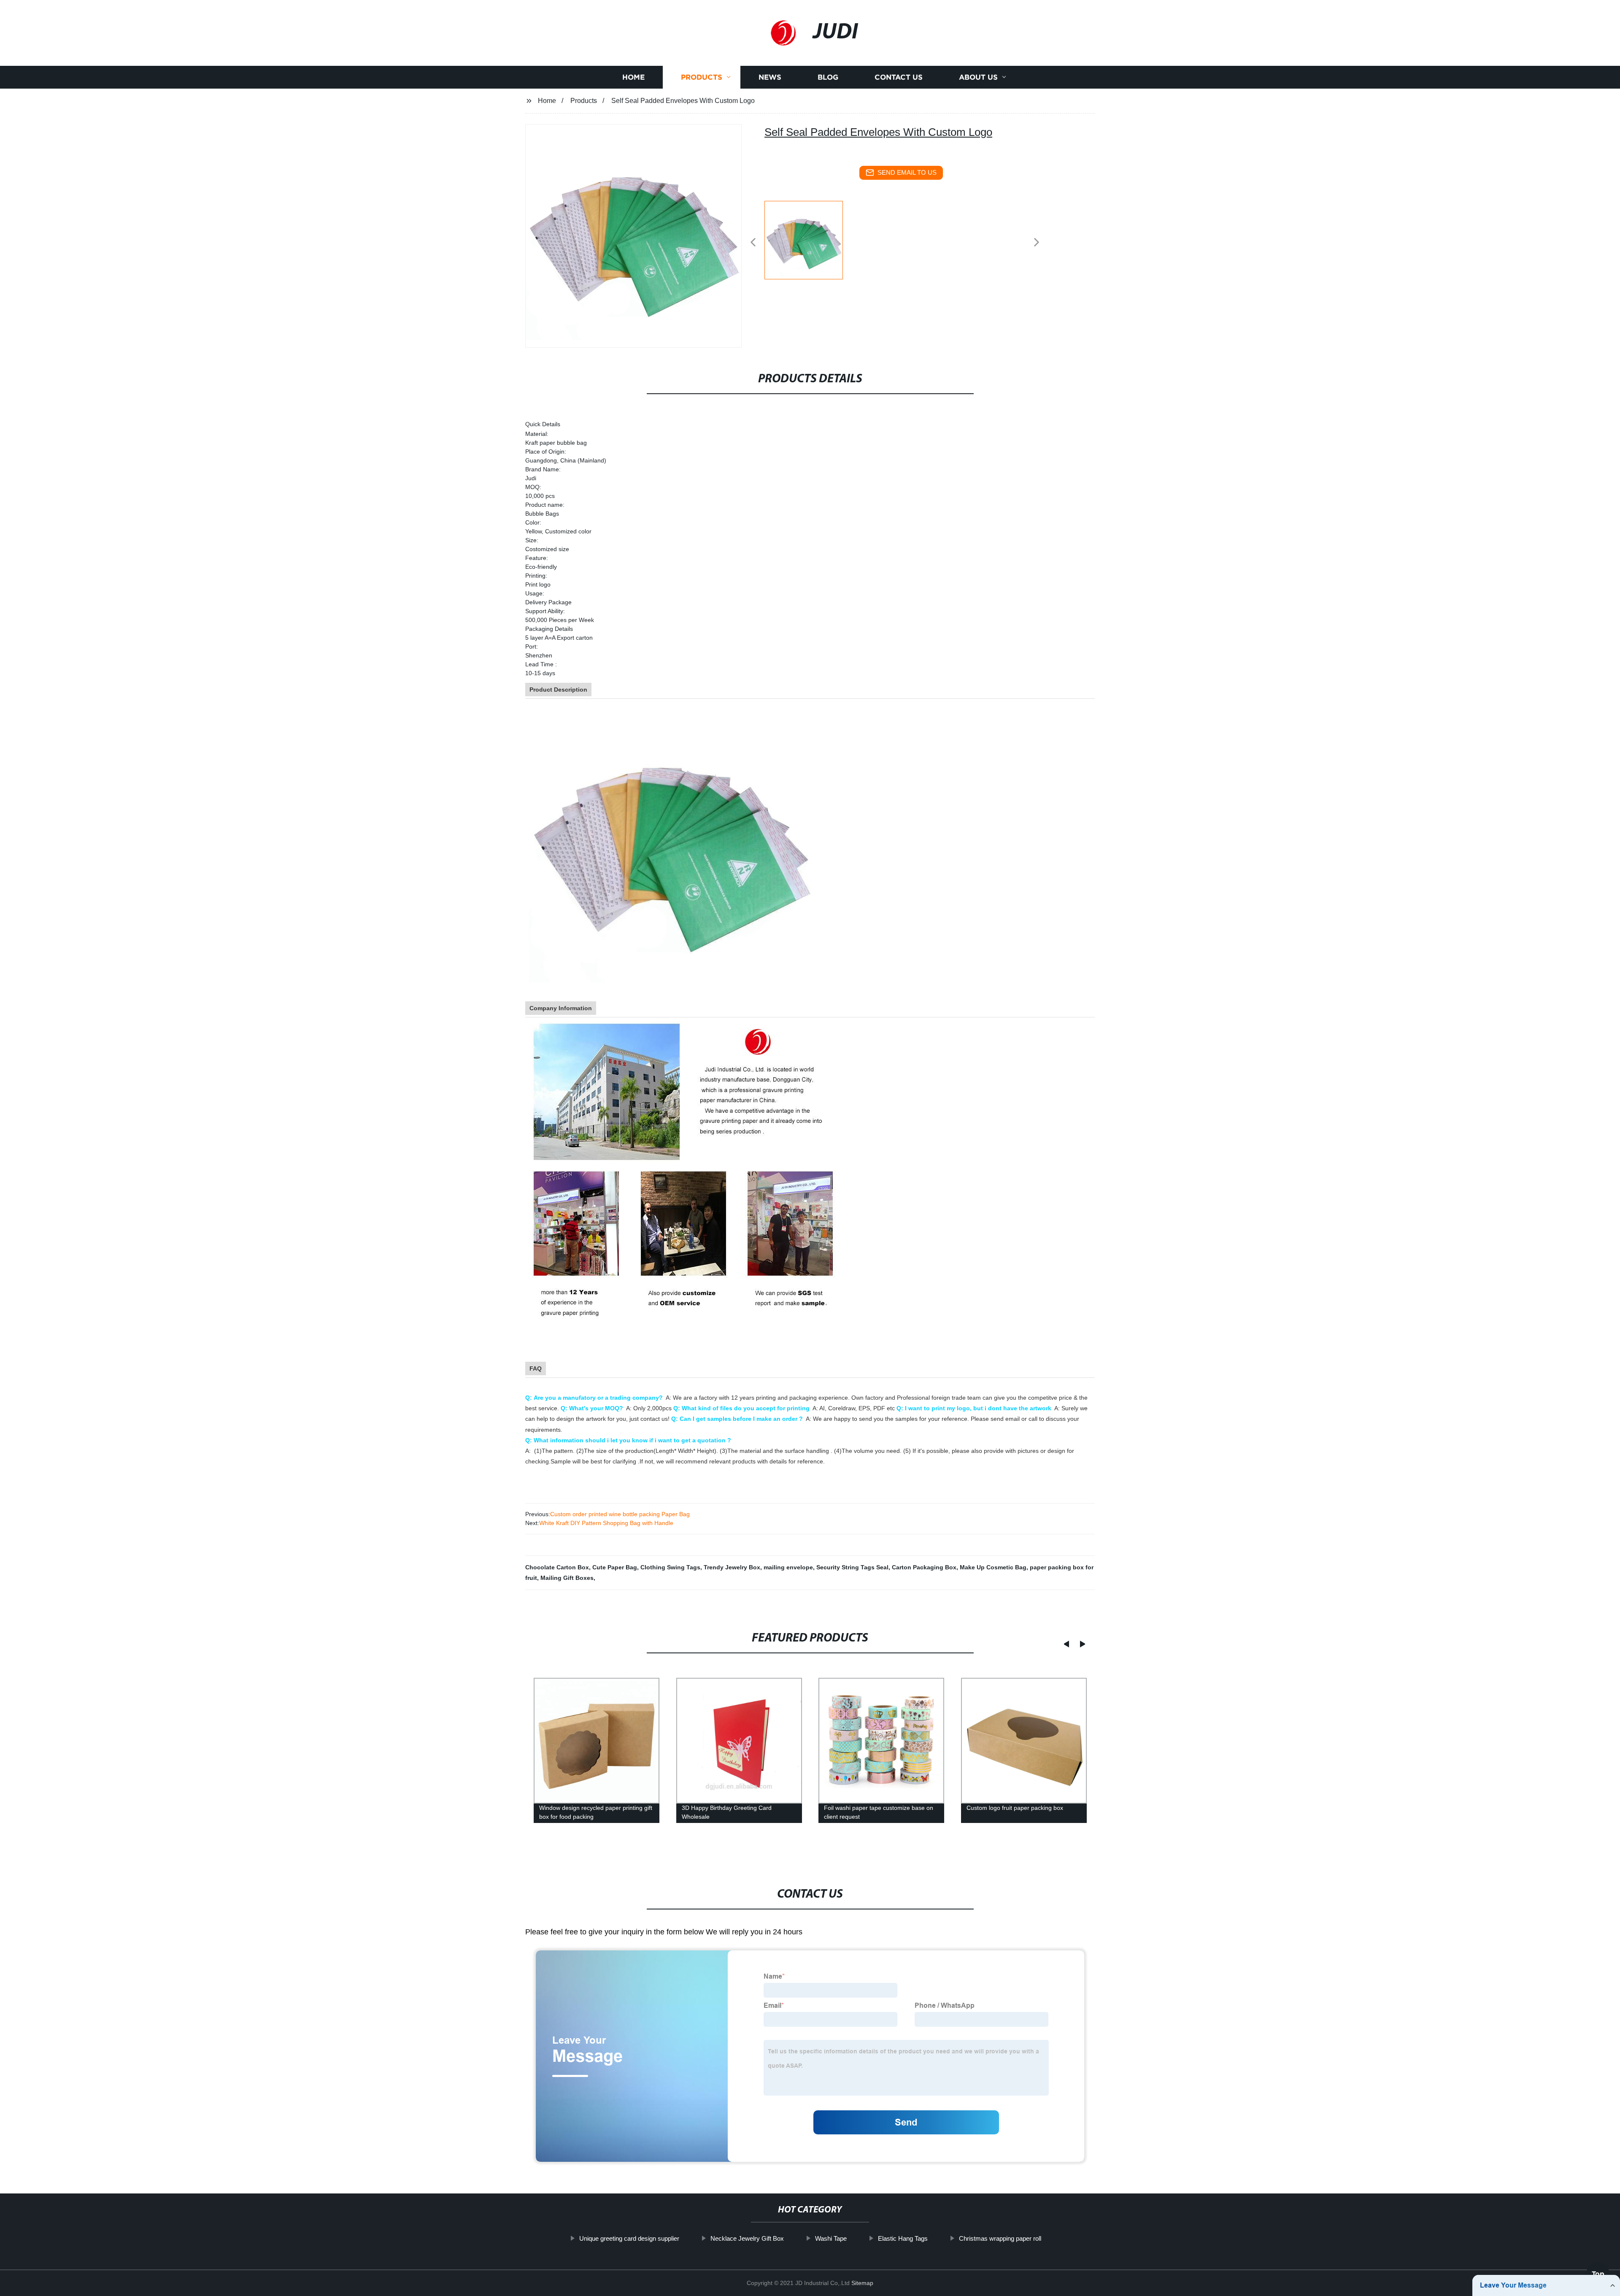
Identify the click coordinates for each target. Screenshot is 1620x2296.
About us (978, 77)
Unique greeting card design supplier (629, 2238)
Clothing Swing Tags (670, 1567)
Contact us (899, 77)
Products (702, 77)
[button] (753, 243)
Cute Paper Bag (615, 1567)
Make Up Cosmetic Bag (993, 1567)
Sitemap (862, 2283)
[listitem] (810, 239)
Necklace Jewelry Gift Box (747, 2238)
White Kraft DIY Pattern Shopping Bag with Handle (606, 1523)
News (770, 77)
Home (633, 77)
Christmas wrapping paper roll (1000, 2238)
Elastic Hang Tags (903, 2238)
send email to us (907, 172)
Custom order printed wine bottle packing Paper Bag (620, 1514)
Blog (828, 77)
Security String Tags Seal (852, 1567)
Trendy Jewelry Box (732, 1567)
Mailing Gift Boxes (567, 1578)
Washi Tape (831, 2238)
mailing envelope (788, 1567)
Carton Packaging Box (924, 1567)
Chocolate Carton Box (557, 1567)
